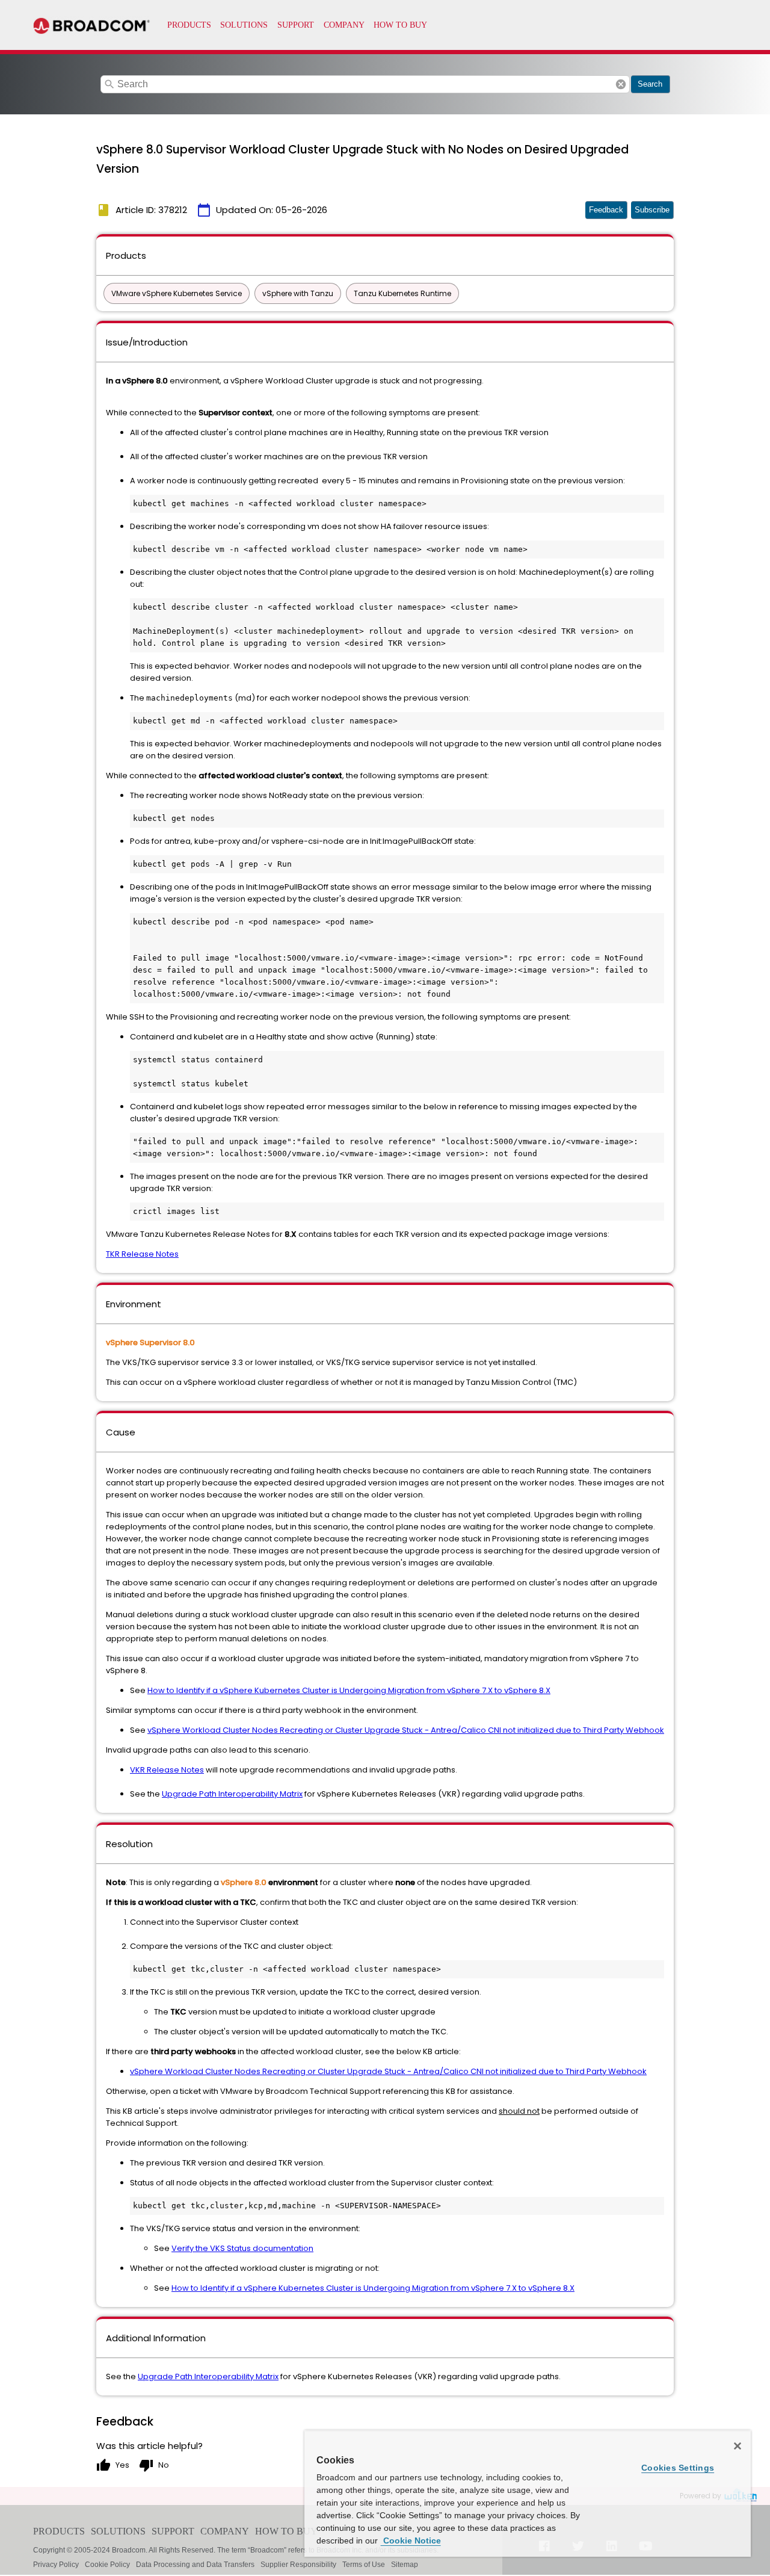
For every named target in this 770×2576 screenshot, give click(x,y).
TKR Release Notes (142, 1254)
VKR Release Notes (167, 1770)
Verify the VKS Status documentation (242, 2248)
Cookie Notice (411, 2540)
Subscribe (652, 210)
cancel (621, 84)
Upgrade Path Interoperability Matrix (232, 1794)
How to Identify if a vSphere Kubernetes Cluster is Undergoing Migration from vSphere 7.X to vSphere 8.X (349, 1690)
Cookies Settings (678, 2468)
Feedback (606, 210)
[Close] (738, 2446)
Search (650, 84)
